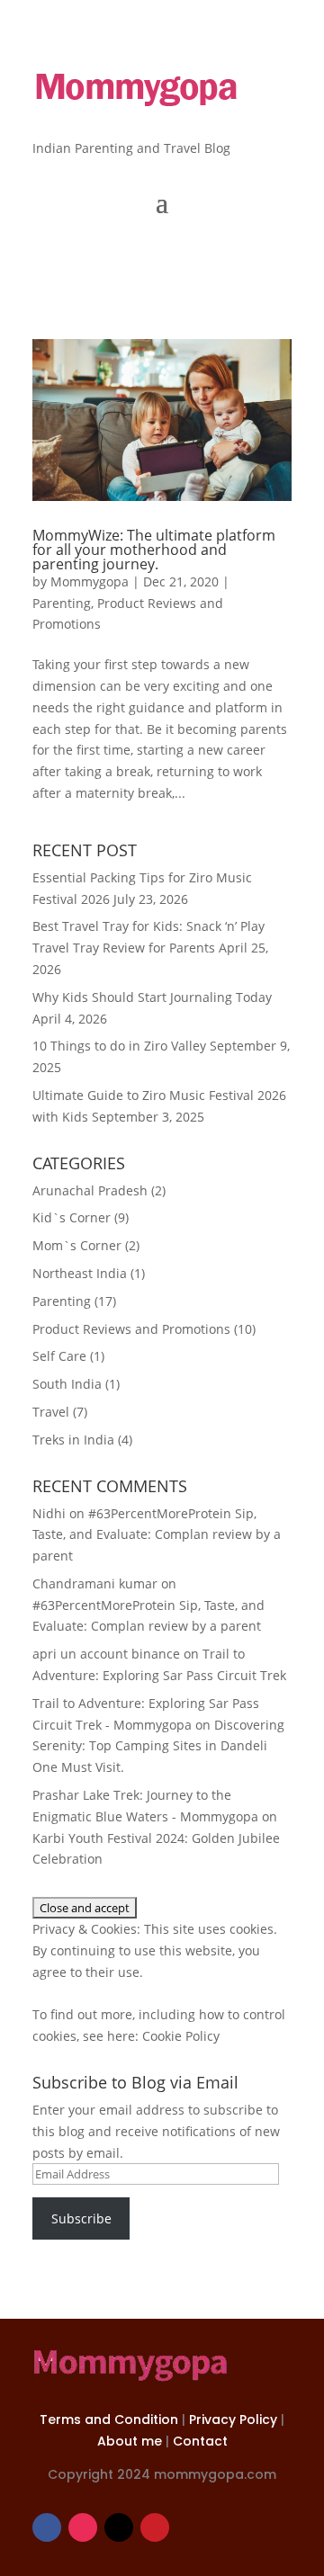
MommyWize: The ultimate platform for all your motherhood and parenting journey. (154, 550)
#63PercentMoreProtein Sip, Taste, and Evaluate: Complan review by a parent (157, 1535)
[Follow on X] (119, 2527)
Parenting (62, 603)
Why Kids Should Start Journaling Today (152, 997)
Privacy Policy (235, 2419)
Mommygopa (90, 581)
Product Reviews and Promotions (131, 1329)
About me (131, 2441)
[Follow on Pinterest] (155, 2527)
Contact (200, 2441)
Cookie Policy (181, 2036)
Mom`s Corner (77, 1245)
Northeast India (80, 1273)
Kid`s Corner (72, 1217)
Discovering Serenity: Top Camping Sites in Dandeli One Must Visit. (158, 1746)
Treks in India (73, 1440)
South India (67, 1384)
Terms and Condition (111, 2419)
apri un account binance (106, 1654)
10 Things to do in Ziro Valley (119, 1046)
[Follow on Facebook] (47, 2527)
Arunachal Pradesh (90, 1190)
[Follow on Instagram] (83, 2527)
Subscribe (81, 2218)
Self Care (59, 1356)
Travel (51, 1412)
